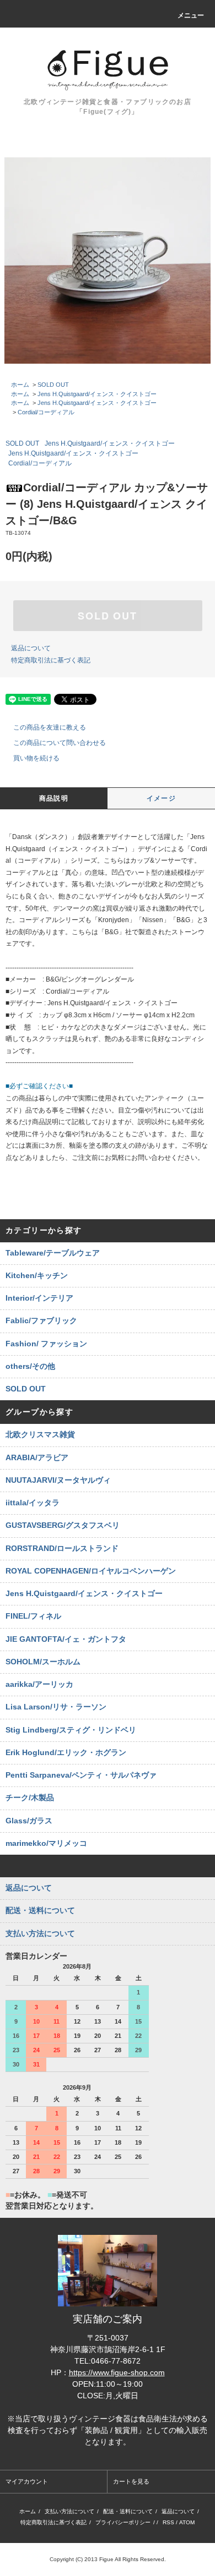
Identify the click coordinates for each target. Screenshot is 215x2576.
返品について (31, 648)
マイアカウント (27, 2481)
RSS (168, 2522)
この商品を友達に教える (50, 727)
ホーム (20, 385)
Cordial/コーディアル (46, 412)
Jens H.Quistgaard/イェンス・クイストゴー (97, 394)
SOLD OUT (53, 385)
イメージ (161, 798)
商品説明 (54, 798)
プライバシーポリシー (123, 2522)
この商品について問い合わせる (60, 743)
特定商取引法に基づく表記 (51, 660)
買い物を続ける (36, 758)
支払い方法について (69, 2511)
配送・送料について (128, 2511)
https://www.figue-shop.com (117, 2372)
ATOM (187, 2522)
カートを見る (131, 2481)
